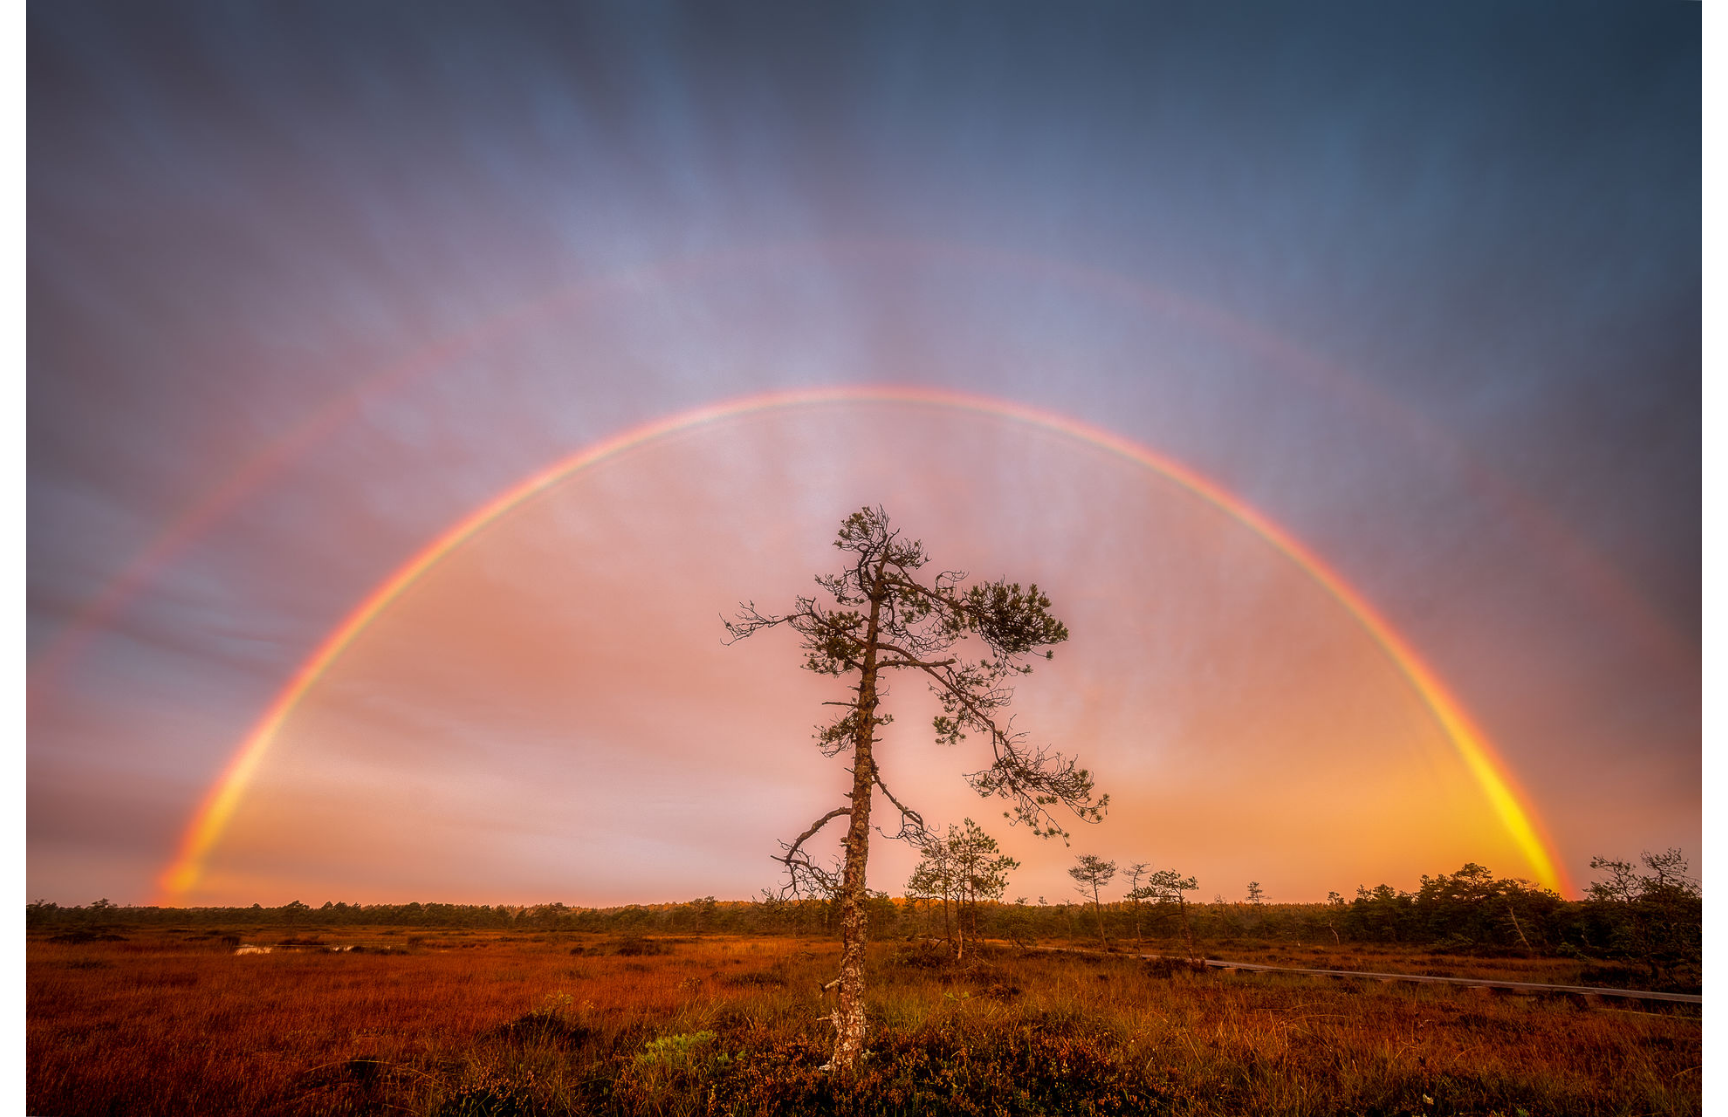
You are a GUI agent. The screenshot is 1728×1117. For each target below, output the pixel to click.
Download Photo (1311, 1076)
